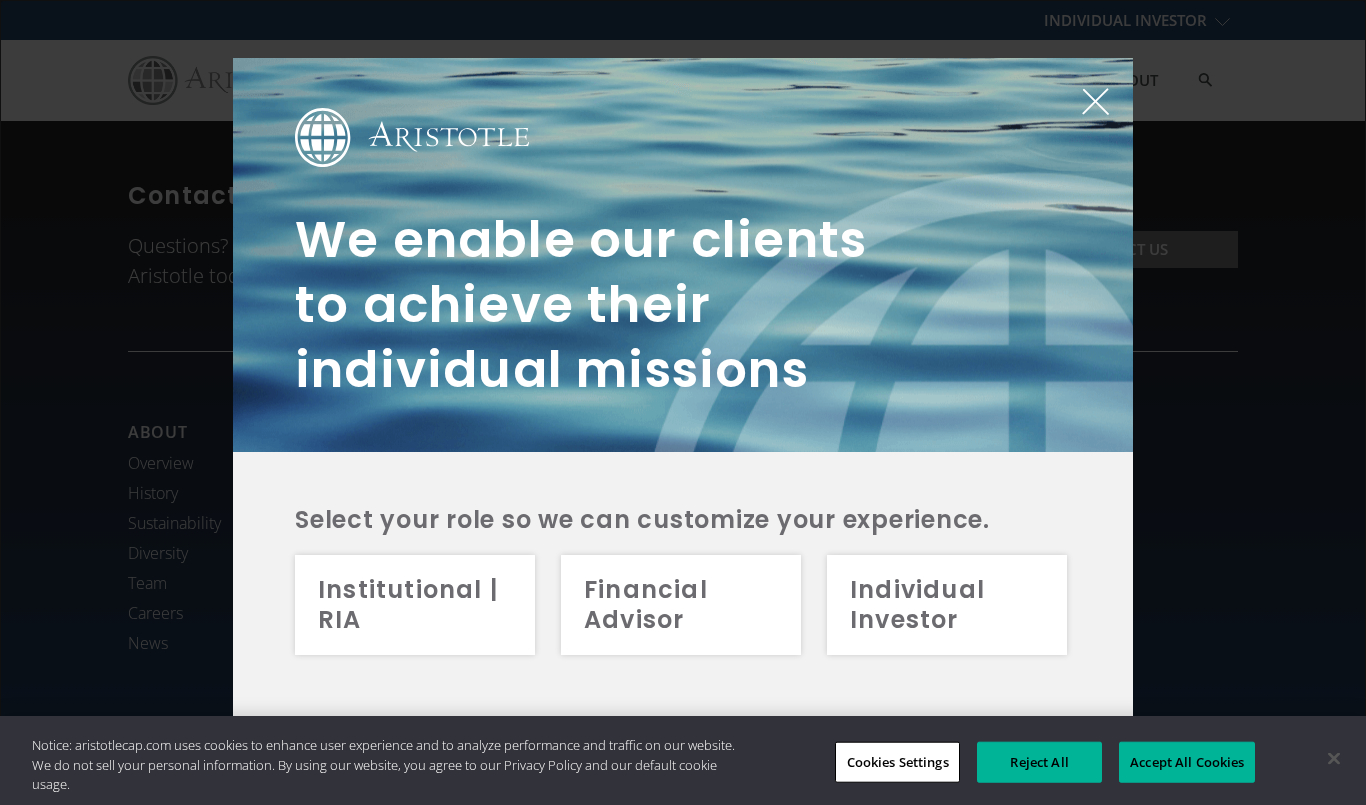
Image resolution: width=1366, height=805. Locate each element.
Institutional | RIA (408, 604)
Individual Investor (917, 604)
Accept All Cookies (1187, 761)
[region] (683, 760)
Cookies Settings (898, 761)
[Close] (1334, 758)
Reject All (1039, 761)
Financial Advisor (646, 604)
